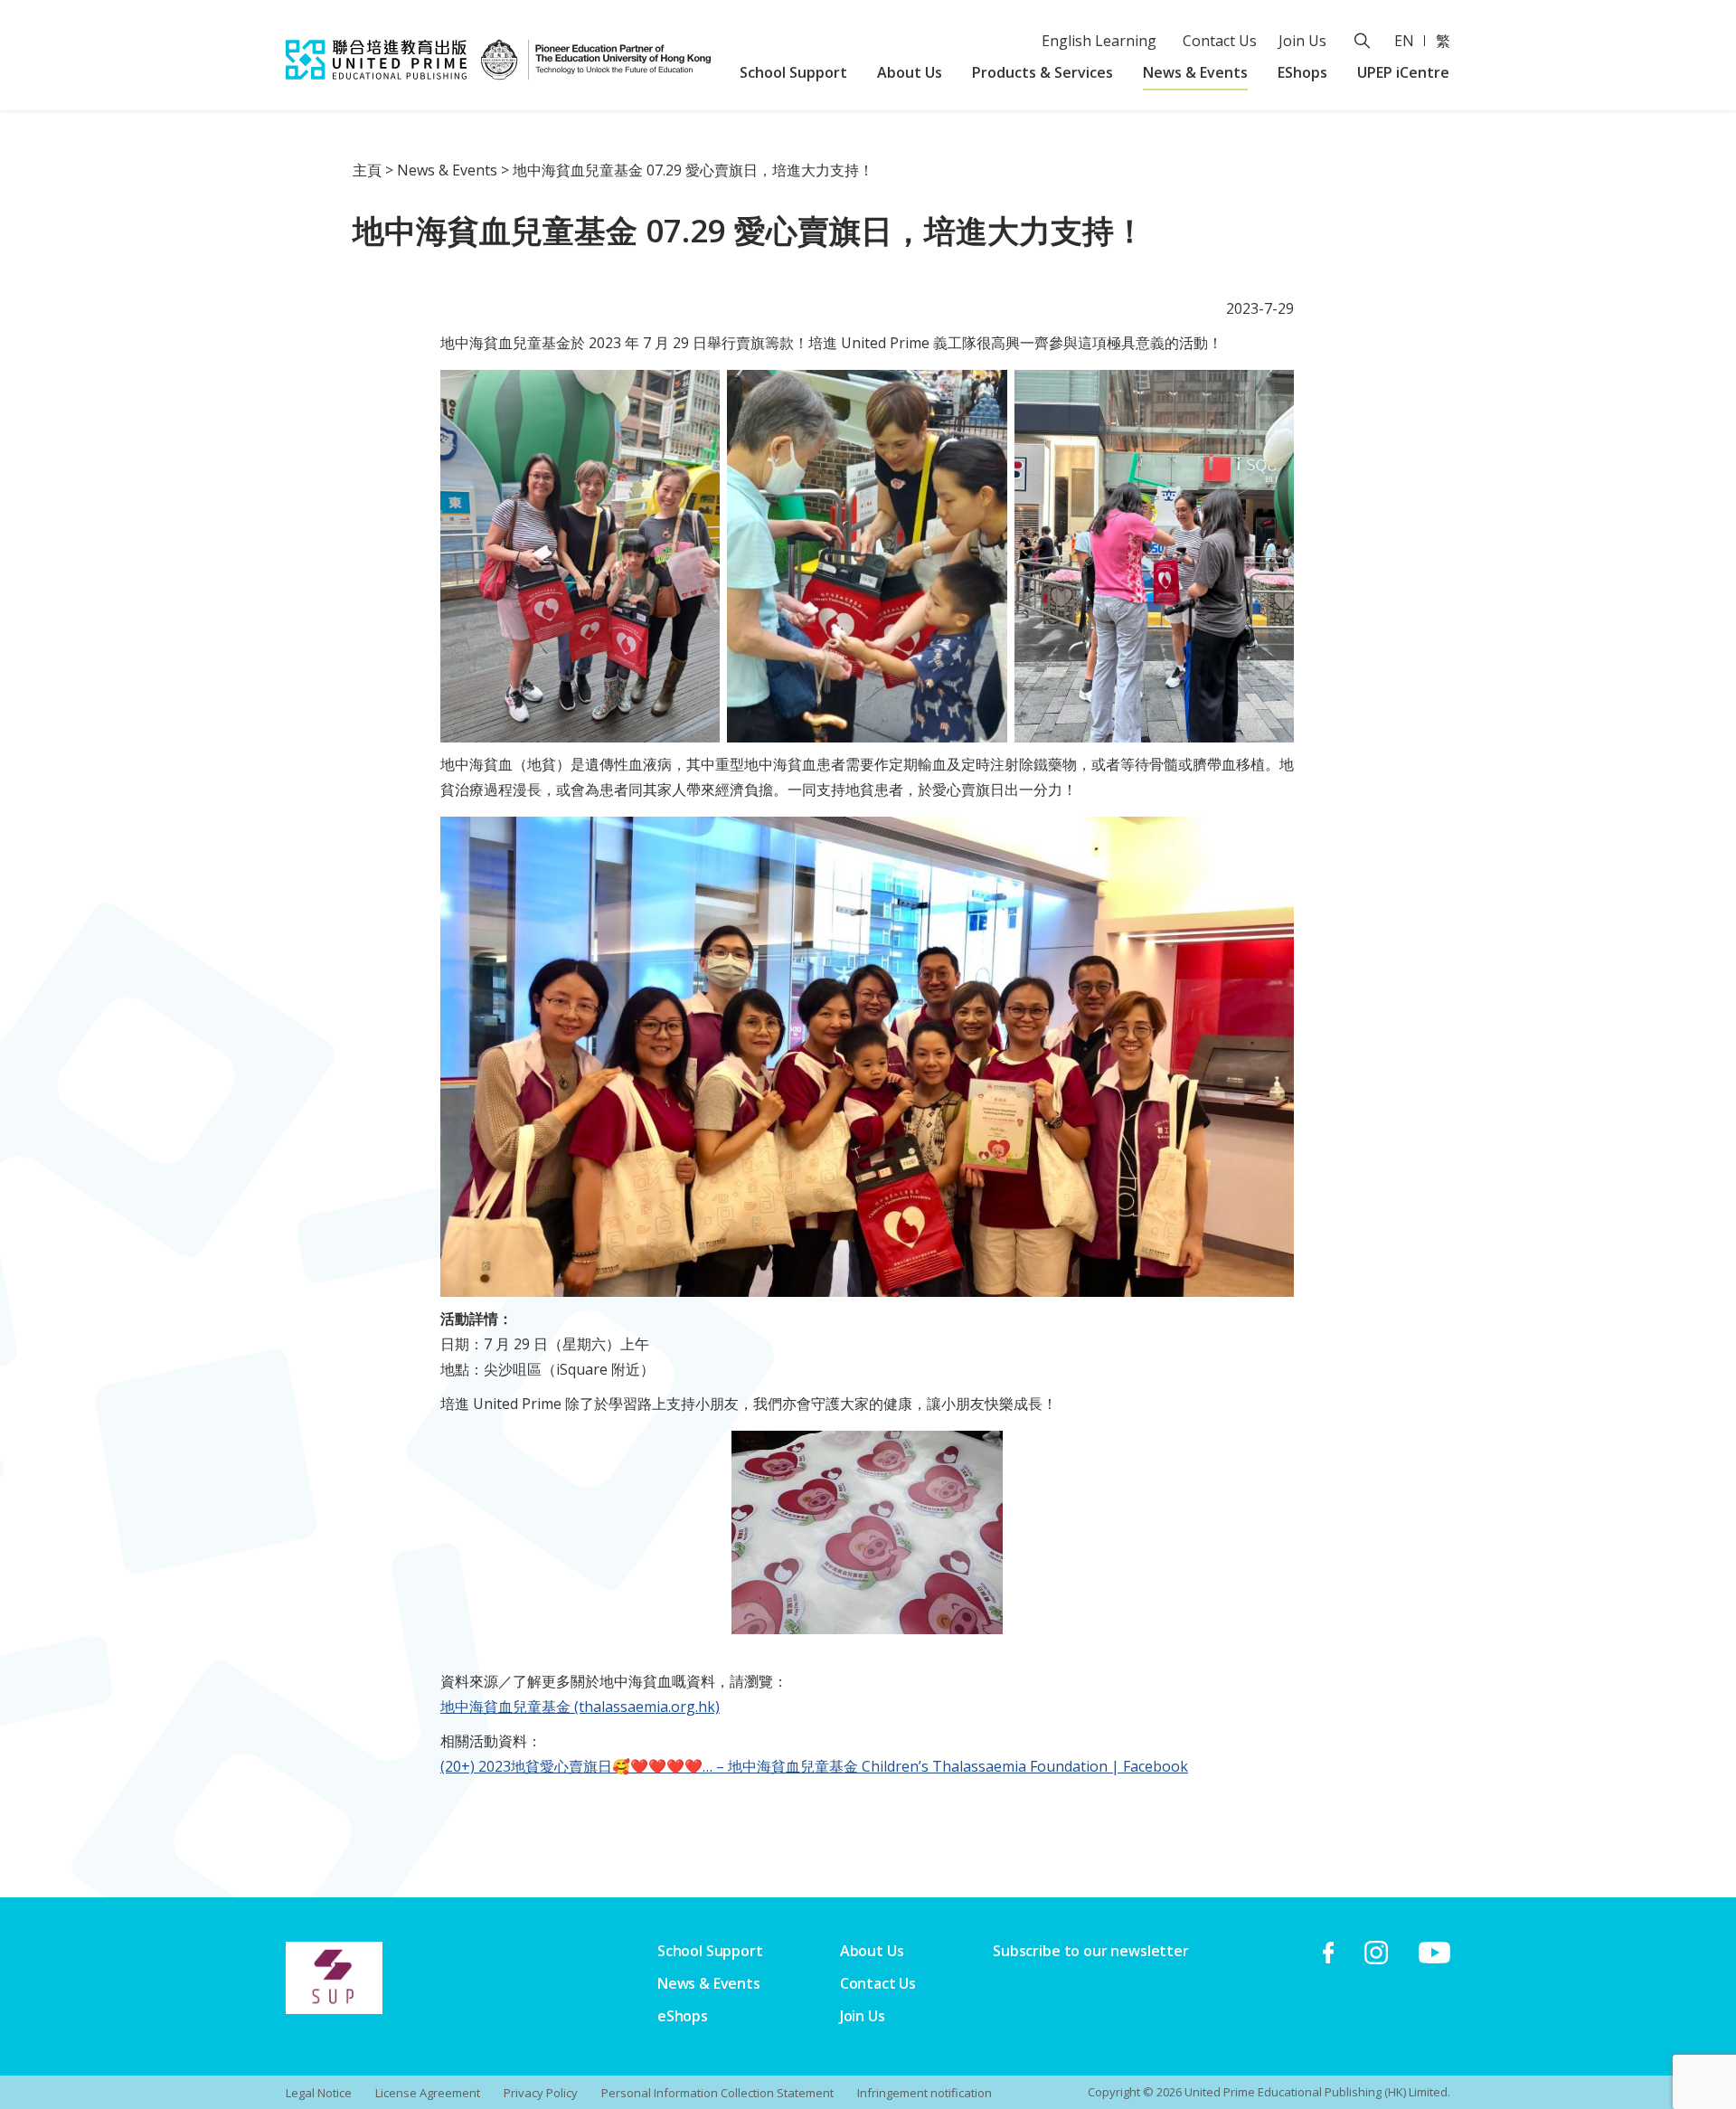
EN (1404, 41)
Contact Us (1220, 41)
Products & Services (1043, 72)
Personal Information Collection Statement (717, 2093)
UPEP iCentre (1403, 72)
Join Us (1302, 41)
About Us (910, 72)
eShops (683, 2016)
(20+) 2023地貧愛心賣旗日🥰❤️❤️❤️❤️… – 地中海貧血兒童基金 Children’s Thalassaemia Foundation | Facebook (814, 1766)
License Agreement (428, 2093)
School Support (793, 72)
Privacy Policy (541, 2093)
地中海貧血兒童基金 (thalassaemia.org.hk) (580, 1707)
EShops (1302, 72)
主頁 (367, 170)
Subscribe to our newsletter (1091, 1951)
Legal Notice (319, 2093)
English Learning (1099, 41)
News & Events (1195, 72)
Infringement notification (925, 2093)
